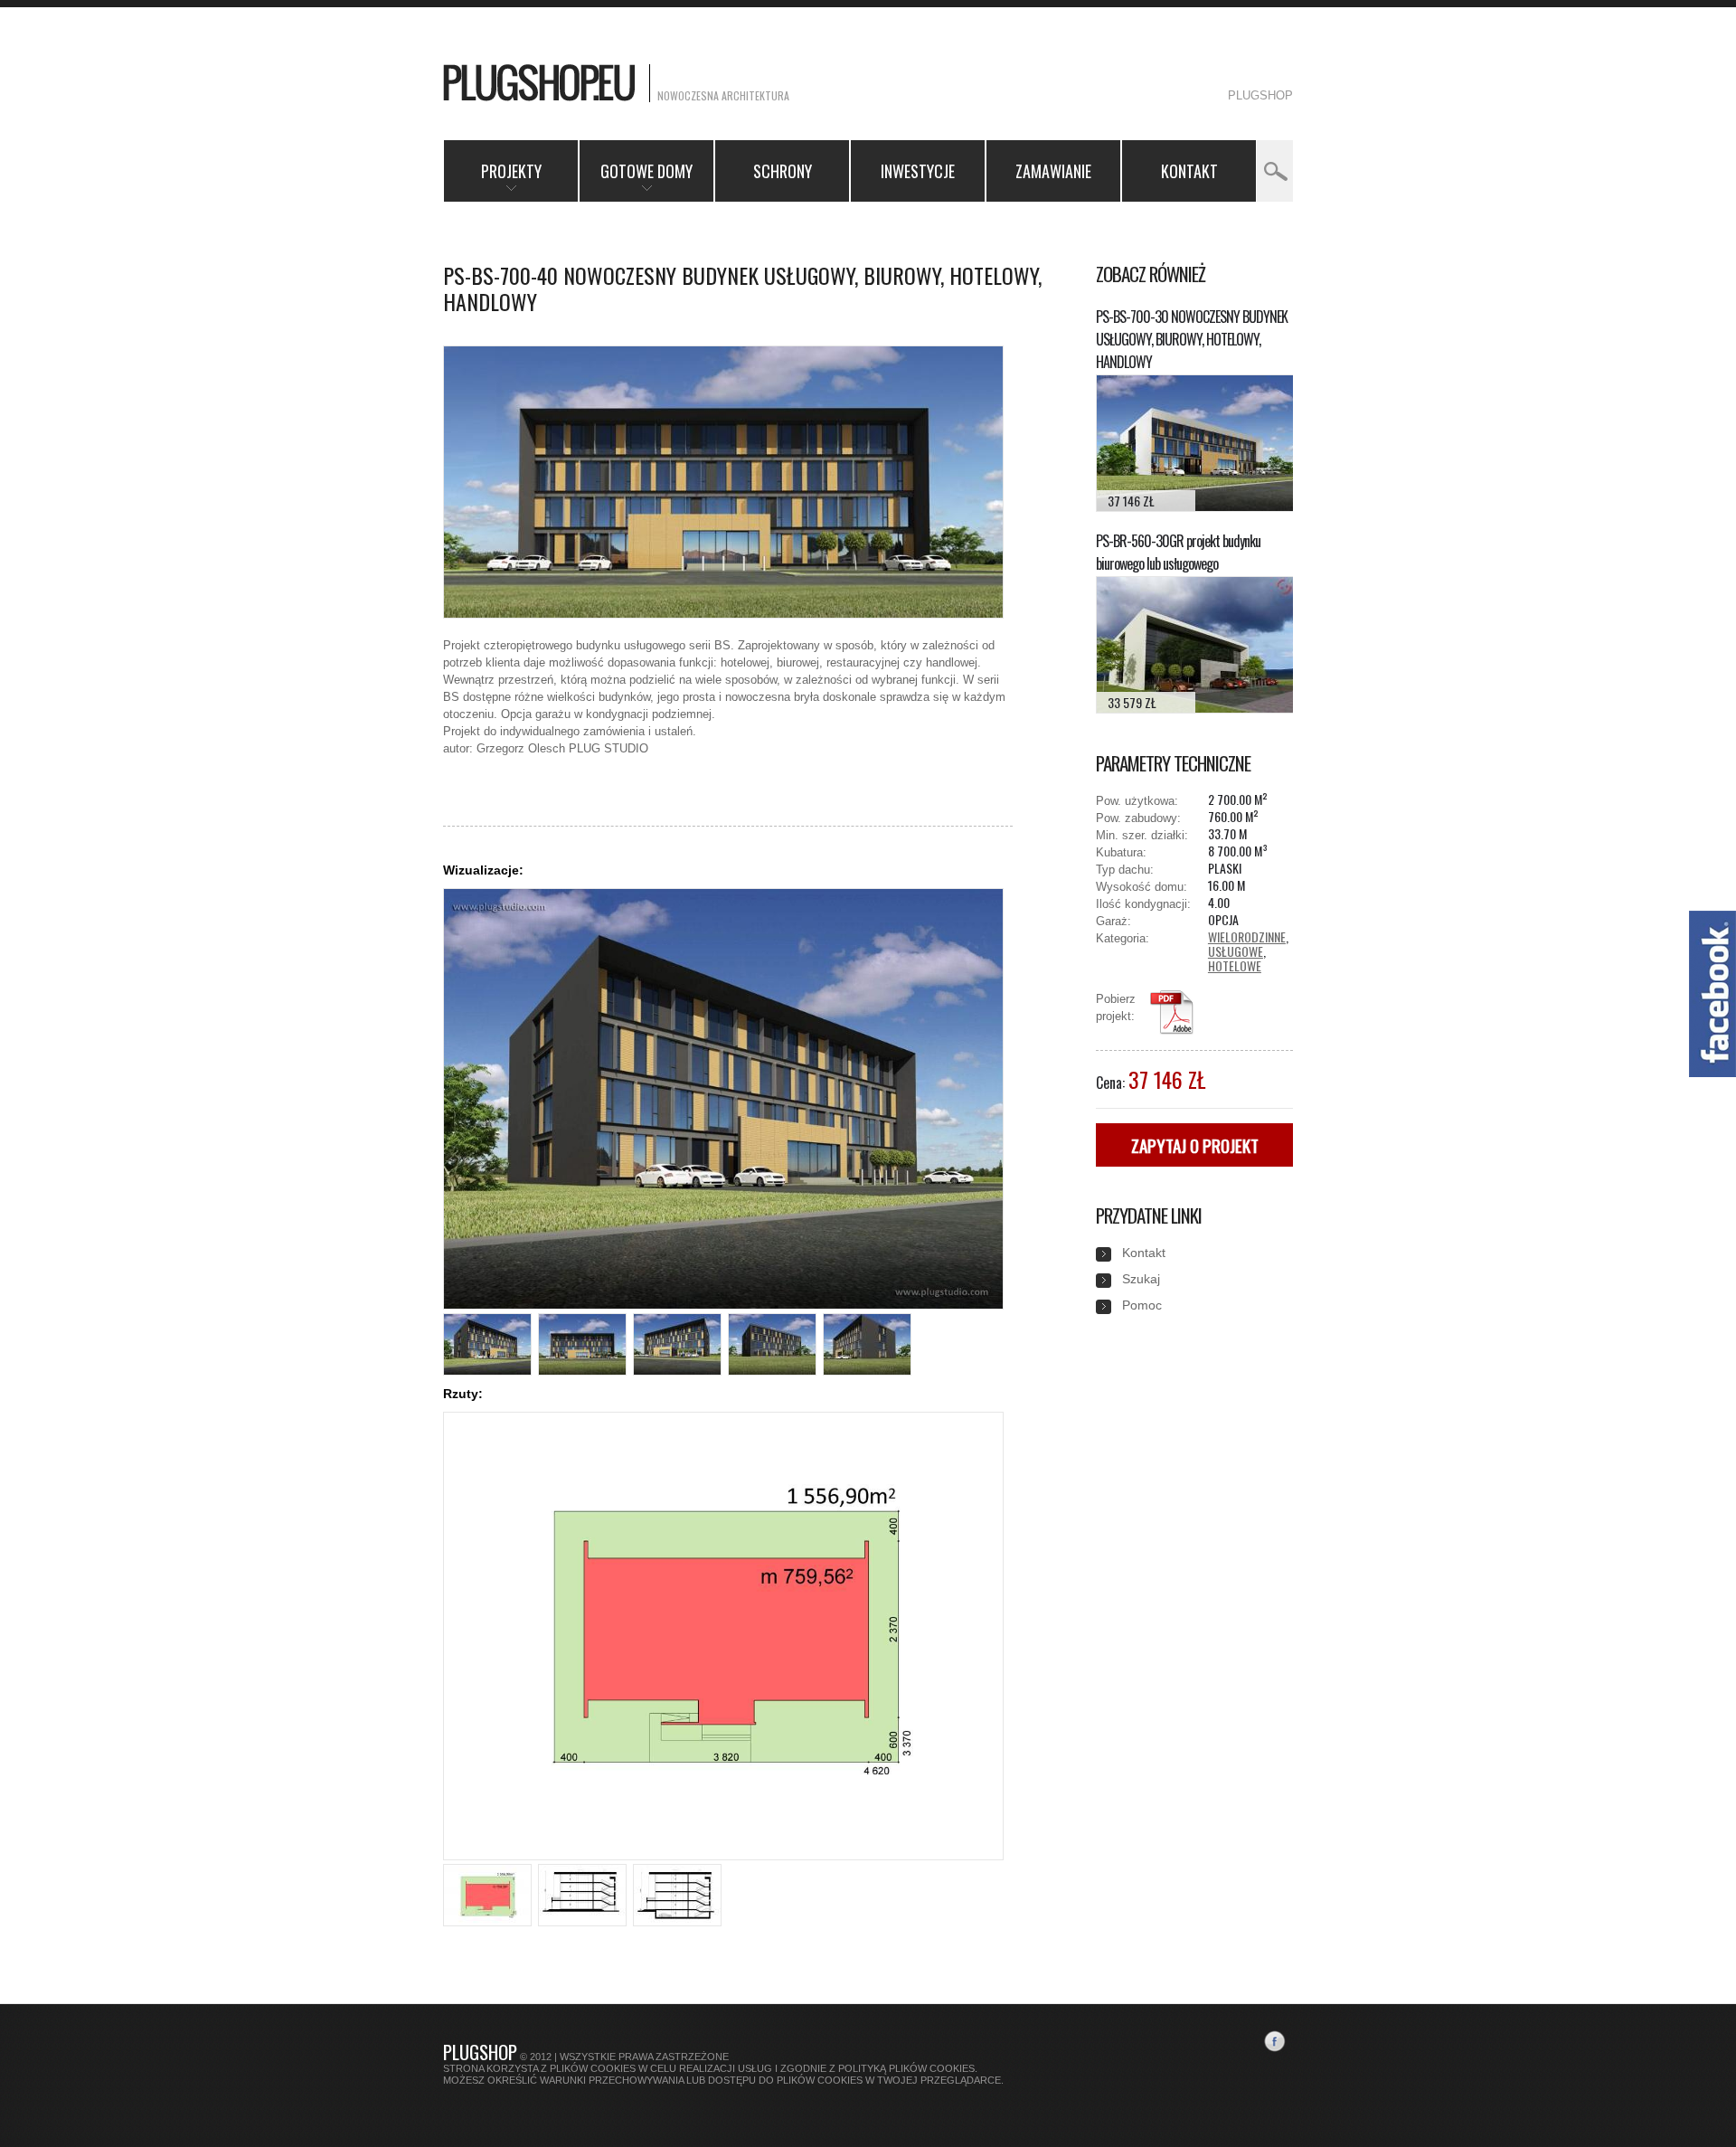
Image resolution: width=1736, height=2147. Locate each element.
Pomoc (1142, 1305)
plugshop (1260, 95)
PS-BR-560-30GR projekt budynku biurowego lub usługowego (1178, 552)
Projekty (493, 180)
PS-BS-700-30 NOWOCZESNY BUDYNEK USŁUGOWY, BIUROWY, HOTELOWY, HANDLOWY (1192, 339)
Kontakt (1189, 171)
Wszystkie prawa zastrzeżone (644, 2057)
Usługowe (1236, 951)
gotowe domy (636, 180)
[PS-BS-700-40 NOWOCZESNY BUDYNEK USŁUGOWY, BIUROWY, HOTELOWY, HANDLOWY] (723, 614)
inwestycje (918, 171)
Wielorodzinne (1247, 936)
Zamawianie (1053, 171)
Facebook (1278, 2045)
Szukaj (1141, 1279)
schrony (783, 171)
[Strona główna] (542, 85)
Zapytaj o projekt (1195, 1145)
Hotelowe (1235, 965)
